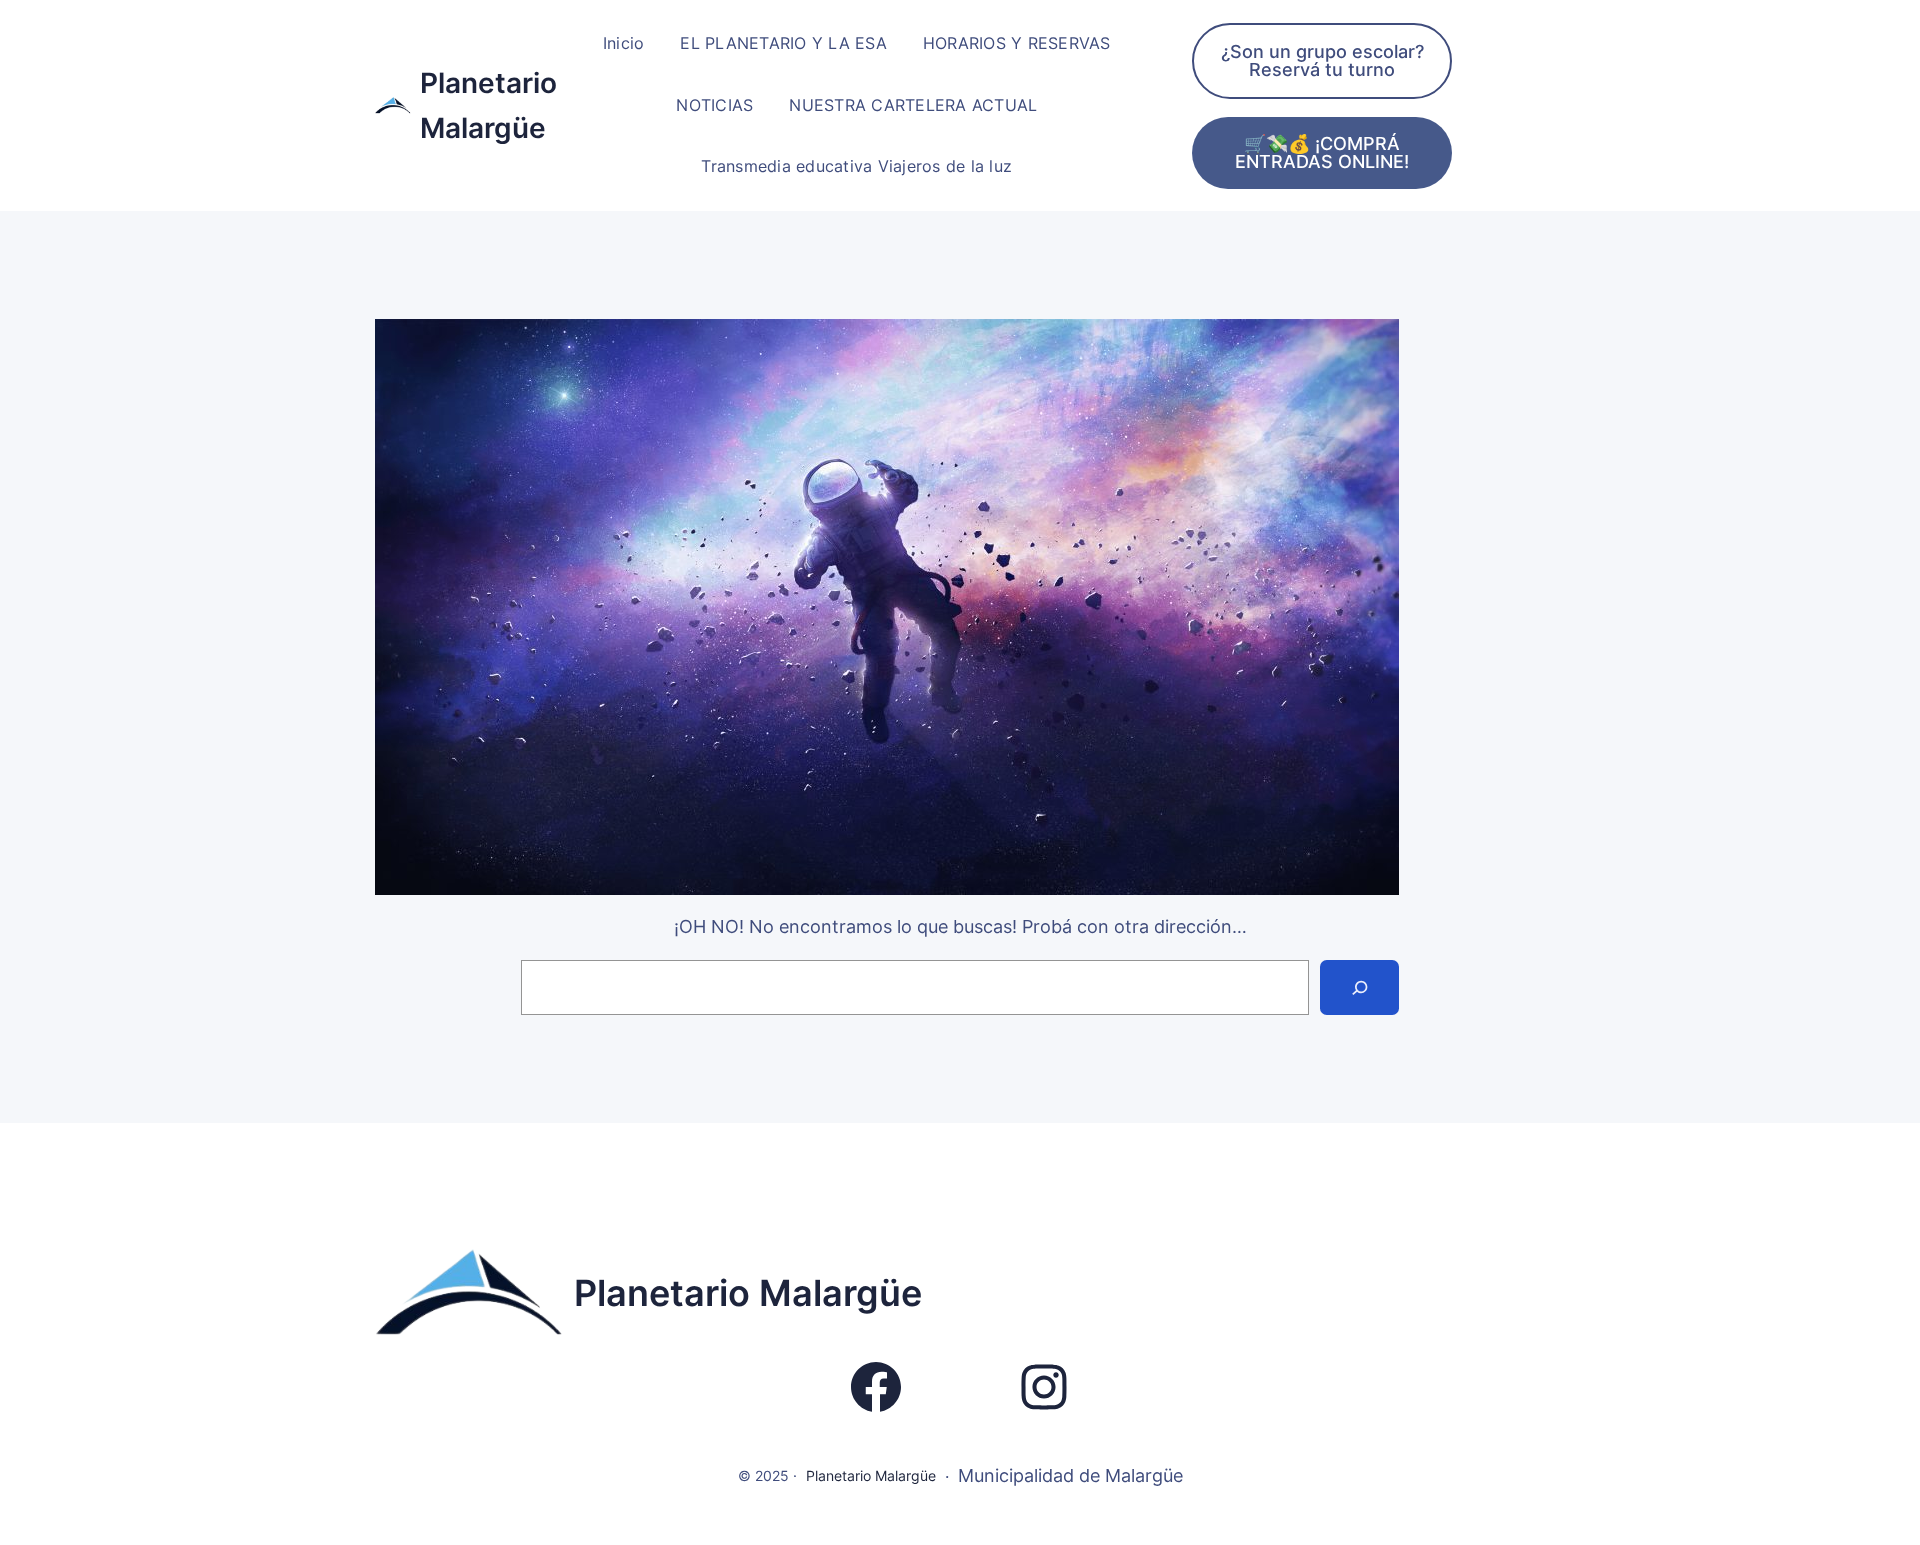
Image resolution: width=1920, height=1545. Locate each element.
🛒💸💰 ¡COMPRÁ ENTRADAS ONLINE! (1322, 152)
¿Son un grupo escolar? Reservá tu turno (1322, 60)
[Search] (1359, 987)
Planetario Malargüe (748, 1293)
